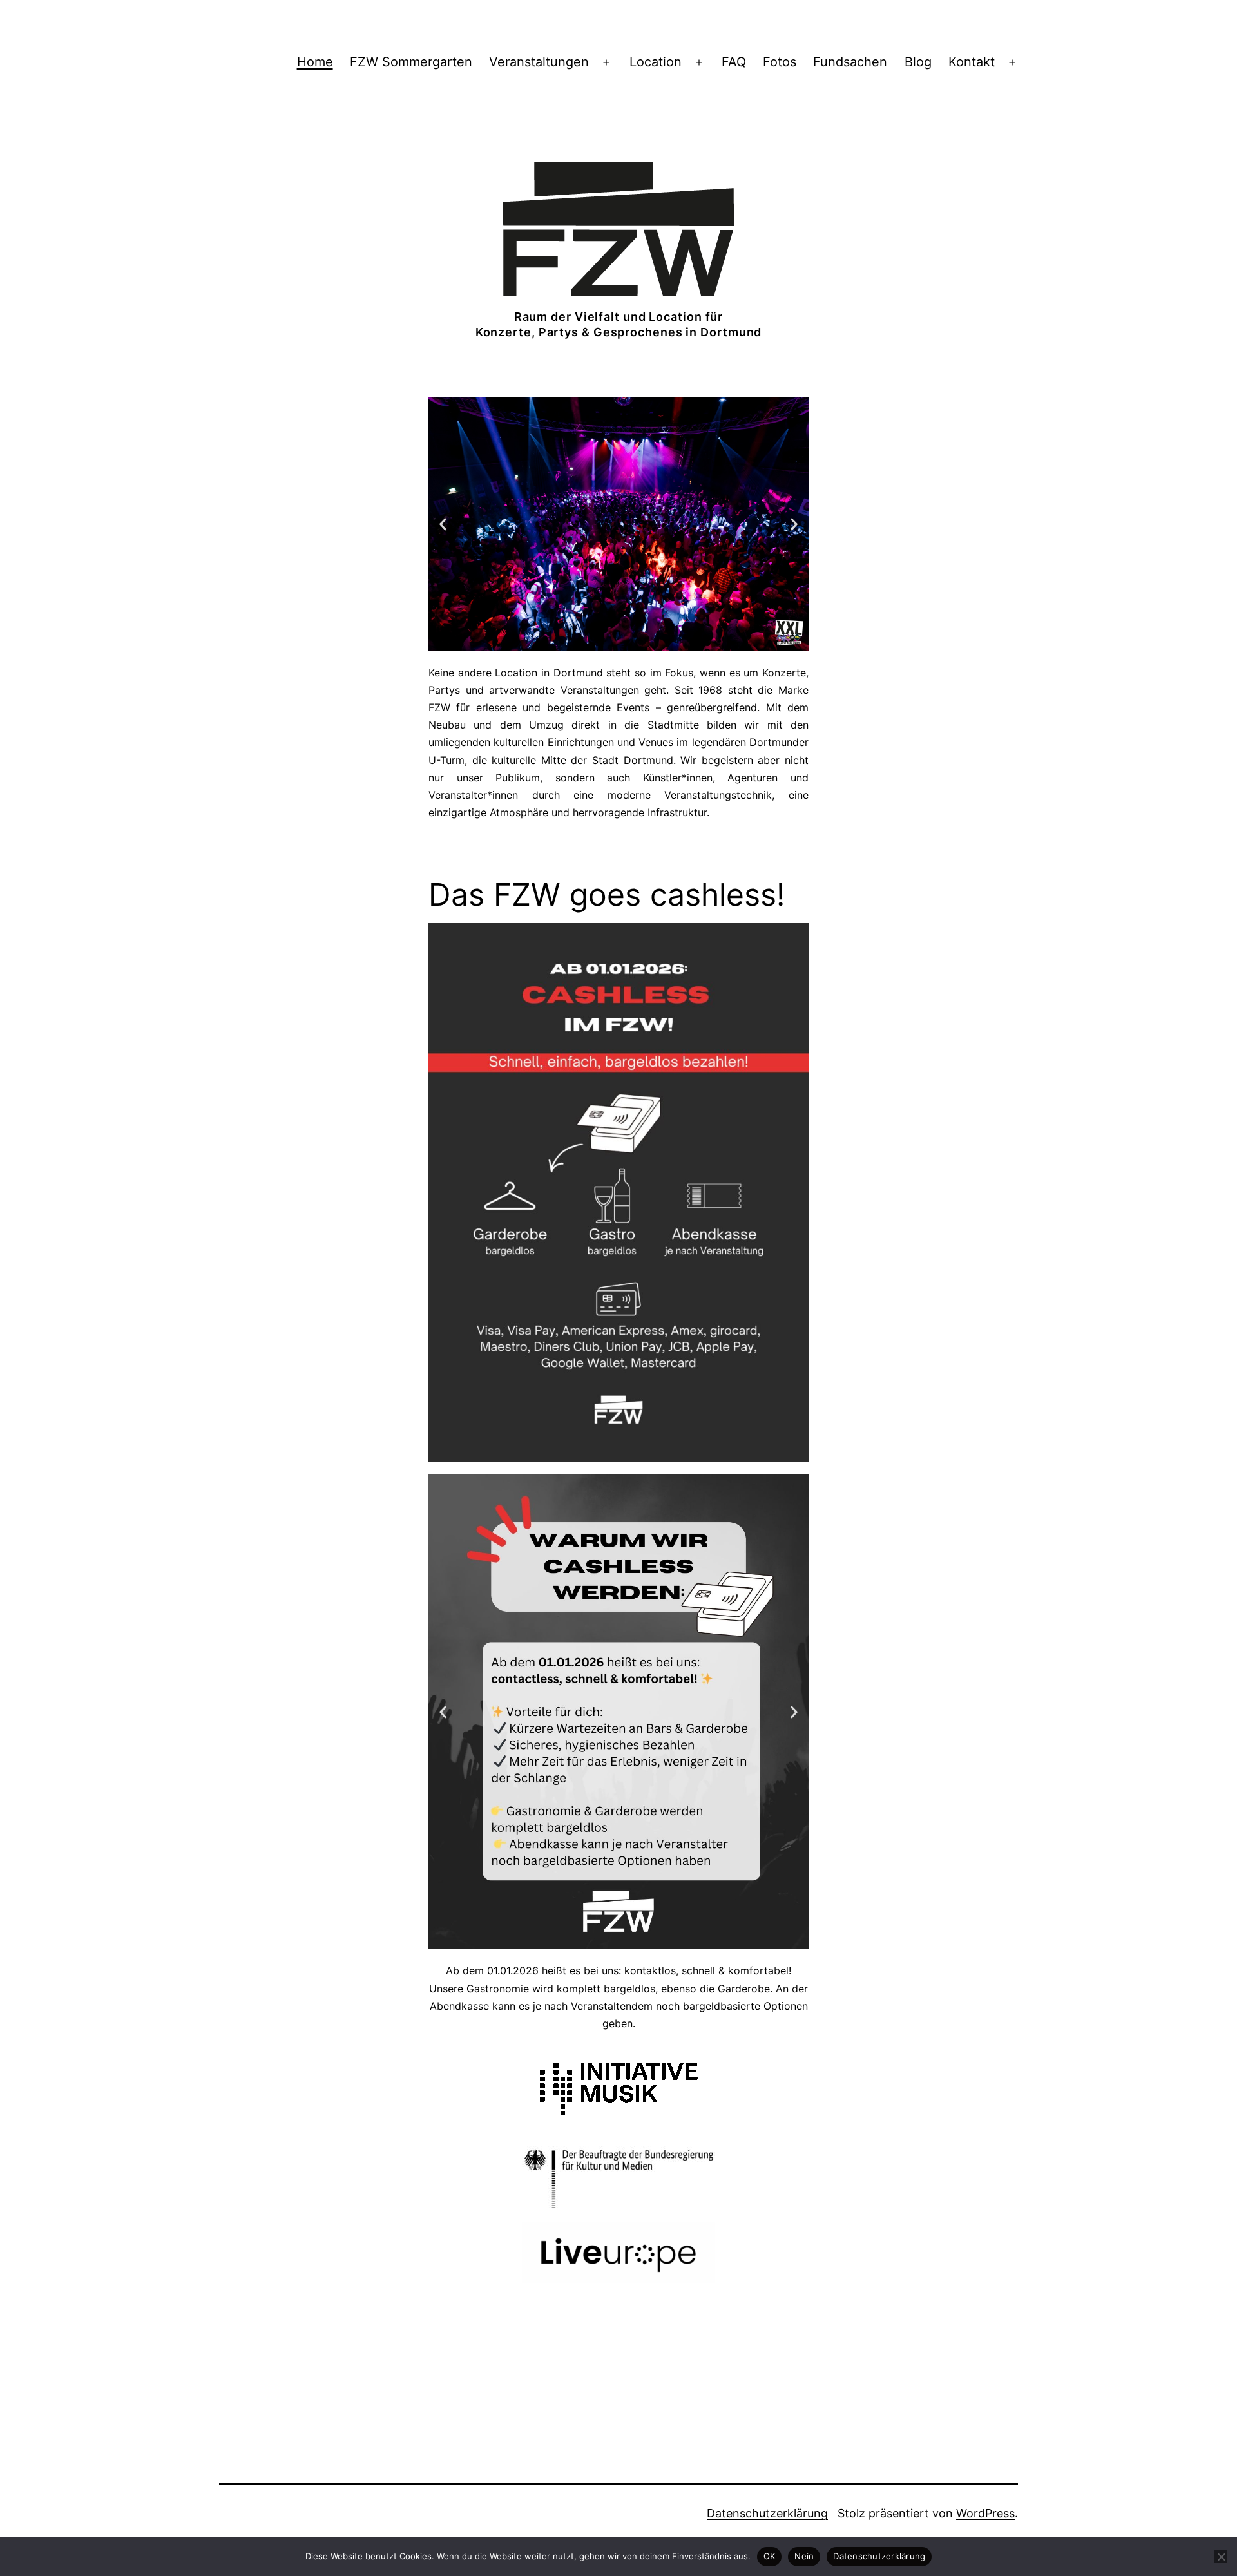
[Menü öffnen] (606, 62)
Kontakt (972, 62)
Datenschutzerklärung (767, 2513)
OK (770, 2556)
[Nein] (1221, 2557)
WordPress (985, 2513)
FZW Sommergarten (411, 62)
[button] (443, 524)
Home (315, 62)
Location (656, 62)
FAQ (734, 62)
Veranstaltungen (539, 62)
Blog (918, 62)
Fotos (780, 62)
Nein (804, 2556)
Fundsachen (850, 62)
